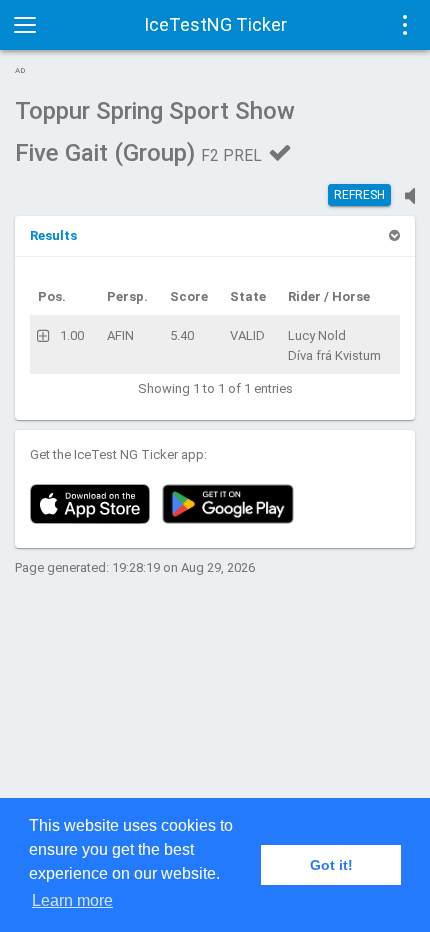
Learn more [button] (72, 900)
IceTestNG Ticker (215, 24)
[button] (53, 235)
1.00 (72, 335)
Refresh (359, 195)
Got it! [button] (331, 865)
